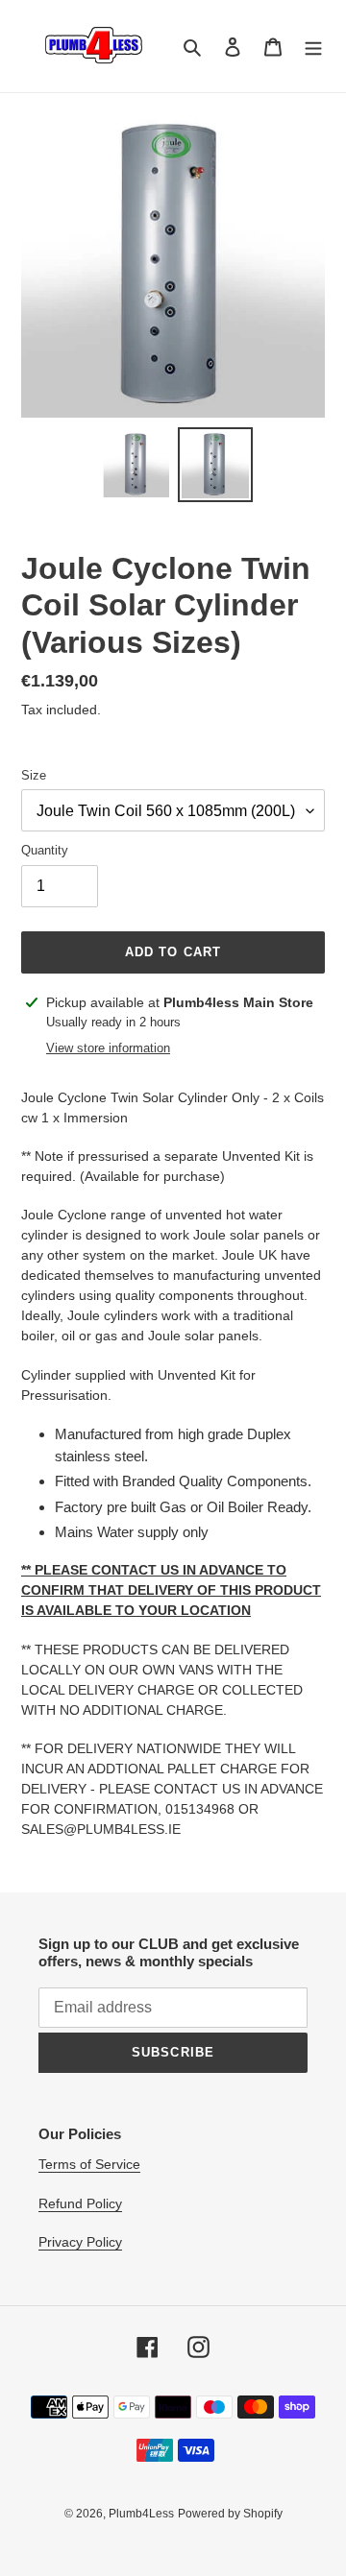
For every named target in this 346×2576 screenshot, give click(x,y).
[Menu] (313, 47)
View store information (108, 1048)
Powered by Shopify (230, 2514)
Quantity (45, 850)
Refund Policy (80, 2203)
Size (34, 775)
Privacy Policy (80, 2242)
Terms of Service (89, 2164)
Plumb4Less (141, 2514)
